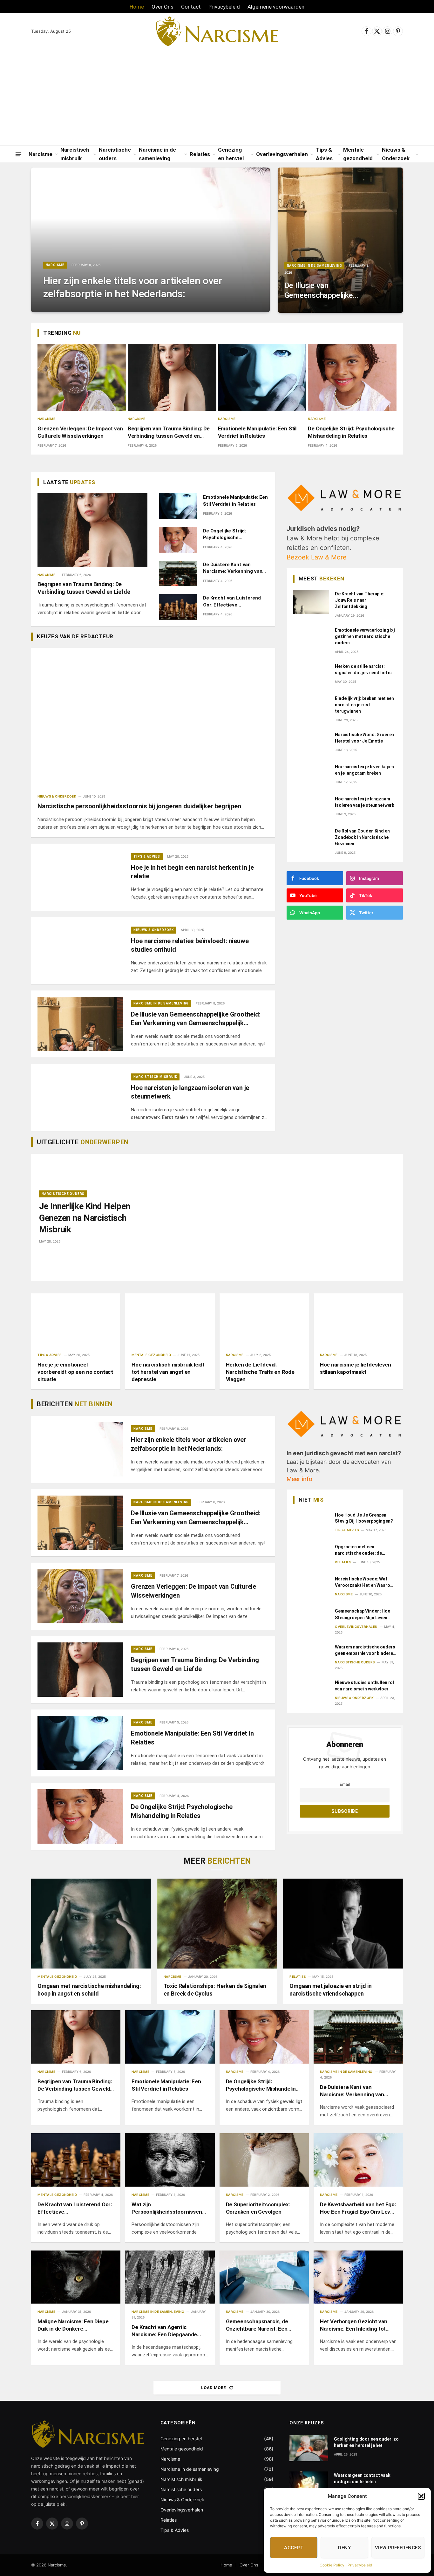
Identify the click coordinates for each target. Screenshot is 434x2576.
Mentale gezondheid (358, 154)
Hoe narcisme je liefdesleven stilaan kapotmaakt (356, 1368)
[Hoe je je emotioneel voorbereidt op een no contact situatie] (76, 1320)
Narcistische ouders (115, 154)
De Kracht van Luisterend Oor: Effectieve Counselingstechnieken (232, 602)
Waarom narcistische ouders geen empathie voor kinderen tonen (365, 1650)
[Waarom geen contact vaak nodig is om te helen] (309, 2484)
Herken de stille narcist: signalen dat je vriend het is (363, 669)
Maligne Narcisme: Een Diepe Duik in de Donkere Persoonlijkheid (73, 2325)
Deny (344, 2548)
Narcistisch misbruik (75, 154)
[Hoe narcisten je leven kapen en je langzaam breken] (311, 775)
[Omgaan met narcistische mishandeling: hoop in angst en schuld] (91, 1923)
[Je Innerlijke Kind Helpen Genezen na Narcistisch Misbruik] (273, 1217)
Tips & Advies (324, 154)
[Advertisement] (217, 98)
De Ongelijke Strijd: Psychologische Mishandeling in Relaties (351, 432)
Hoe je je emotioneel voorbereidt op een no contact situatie (75, 1372)
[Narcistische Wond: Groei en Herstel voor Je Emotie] (311, 743)
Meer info (299, 1479)
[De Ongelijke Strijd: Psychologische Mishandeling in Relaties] (352, 377)
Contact (191, 7)
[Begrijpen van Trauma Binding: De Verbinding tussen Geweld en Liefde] (172, 377)
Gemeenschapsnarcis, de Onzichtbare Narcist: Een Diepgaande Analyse (257, 2325)
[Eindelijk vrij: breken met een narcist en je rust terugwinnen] (311, 707)
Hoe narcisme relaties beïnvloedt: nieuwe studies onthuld (190, 945)
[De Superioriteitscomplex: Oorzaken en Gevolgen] (264, 2160)
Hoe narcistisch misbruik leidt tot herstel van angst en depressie (168, 1372)
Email (345, 1784)
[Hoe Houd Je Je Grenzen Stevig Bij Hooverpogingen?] (311, 1523)
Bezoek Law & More (317, 557)
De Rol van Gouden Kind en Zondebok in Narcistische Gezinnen (362, 837)
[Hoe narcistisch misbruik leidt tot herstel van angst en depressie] (170, 1320)
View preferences (398, 2548)
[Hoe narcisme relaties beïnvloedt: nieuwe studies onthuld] (80, 951)
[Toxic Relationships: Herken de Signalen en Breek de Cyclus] (217, 1924)
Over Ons (163, 7)
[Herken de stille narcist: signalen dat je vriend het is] (311, 675)
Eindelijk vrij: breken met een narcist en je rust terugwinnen (364, 705)
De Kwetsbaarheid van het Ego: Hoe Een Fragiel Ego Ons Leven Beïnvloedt (358, 2208)
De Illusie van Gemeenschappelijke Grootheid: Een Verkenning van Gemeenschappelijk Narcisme (319, 291)
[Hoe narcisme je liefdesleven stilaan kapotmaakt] (358, 1320)
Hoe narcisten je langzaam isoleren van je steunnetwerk (190, 1092)
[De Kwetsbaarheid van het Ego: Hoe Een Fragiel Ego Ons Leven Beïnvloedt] (358, 2160)
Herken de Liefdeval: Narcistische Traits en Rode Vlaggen (260, 1372)
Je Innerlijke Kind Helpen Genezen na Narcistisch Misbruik (85, 1218)
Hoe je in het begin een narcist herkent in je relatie (192, 872)
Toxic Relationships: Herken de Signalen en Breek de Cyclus (215, 1990)
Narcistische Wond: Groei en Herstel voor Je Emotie (364, 738)
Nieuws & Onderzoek (396, 154)
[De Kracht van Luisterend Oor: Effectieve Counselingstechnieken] (178, 607)
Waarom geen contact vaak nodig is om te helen (362, 2478)
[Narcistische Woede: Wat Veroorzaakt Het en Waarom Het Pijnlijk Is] (311, 1587)
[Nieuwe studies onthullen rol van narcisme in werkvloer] (311, 1691)
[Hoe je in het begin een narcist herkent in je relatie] (80, 877)
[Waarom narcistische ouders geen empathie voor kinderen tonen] (311, 1655)
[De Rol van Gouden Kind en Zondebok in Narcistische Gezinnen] (311, 839)
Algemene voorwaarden (276, 7)
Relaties (200, 154)
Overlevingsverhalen (282, 154)
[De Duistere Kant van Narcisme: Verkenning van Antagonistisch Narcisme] (178, 574)
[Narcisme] (217, 31)
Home (137, 7)
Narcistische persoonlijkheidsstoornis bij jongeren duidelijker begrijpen (139, 806)
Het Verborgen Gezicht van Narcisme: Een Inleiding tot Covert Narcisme (354, 2325)
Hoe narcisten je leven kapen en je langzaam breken (364, 770)
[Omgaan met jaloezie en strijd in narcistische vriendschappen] (343, 1923)
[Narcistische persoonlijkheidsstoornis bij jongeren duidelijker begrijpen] (153, 716)
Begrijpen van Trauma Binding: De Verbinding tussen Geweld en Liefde (169, 432)
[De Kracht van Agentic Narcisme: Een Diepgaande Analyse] (170, 2277)
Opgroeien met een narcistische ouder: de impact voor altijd (358, 1550)
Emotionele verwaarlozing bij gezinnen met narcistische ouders (365, 636)
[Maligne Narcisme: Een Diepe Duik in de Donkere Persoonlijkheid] (76, 2277)
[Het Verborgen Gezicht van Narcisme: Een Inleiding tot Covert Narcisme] (358, 2277)
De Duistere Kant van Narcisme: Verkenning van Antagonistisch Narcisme (233, 568)
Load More (214, 2388)
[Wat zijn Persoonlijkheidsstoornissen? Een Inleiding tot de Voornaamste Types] (170, 2160)
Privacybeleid (360, 2565)
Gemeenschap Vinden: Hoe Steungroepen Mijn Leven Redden (363, 1614)
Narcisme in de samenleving (157, 154)
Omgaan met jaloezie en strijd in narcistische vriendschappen (330, 1990)
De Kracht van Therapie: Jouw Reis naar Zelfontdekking (360, 600)
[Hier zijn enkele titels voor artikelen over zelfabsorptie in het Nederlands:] (150, 240)
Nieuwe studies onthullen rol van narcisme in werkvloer (364, 1686)
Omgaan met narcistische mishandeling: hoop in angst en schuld (89, 1990)
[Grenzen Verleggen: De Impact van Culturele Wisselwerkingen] (82, 377)
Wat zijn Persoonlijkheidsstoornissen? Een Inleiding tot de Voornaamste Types (168, 2208)
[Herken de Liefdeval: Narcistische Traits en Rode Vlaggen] (264, 1320)
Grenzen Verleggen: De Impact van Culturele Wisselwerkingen (80, 432)
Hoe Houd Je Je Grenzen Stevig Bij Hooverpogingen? (364, 1518)
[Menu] (18, 154)
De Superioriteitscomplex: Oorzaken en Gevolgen (258, 2208)
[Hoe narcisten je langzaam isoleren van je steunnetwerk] (80, 1097)
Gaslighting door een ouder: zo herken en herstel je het (366, 2442)
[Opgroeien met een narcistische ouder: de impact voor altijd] (311, 1555)
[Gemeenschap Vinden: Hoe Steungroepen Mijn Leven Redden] (311, 1619)
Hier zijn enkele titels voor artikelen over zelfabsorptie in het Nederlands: (133, 287)
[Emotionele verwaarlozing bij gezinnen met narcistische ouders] (311, 638)
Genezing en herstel (231, 154)
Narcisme (41, 154)
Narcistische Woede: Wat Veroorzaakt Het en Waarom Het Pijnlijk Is (364, 1582)
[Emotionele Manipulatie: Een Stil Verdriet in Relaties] (262, 377)
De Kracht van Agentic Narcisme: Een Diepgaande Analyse (164, 2331)
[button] (421, 2496)
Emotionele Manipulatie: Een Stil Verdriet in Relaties (257, 432)
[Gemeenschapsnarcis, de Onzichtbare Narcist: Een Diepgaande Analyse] (264, 2277)
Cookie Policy (332, 2565)
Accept (294, 2548)
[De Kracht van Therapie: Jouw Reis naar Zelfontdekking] (311, 602)
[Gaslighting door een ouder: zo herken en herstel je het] (309, 2448)
